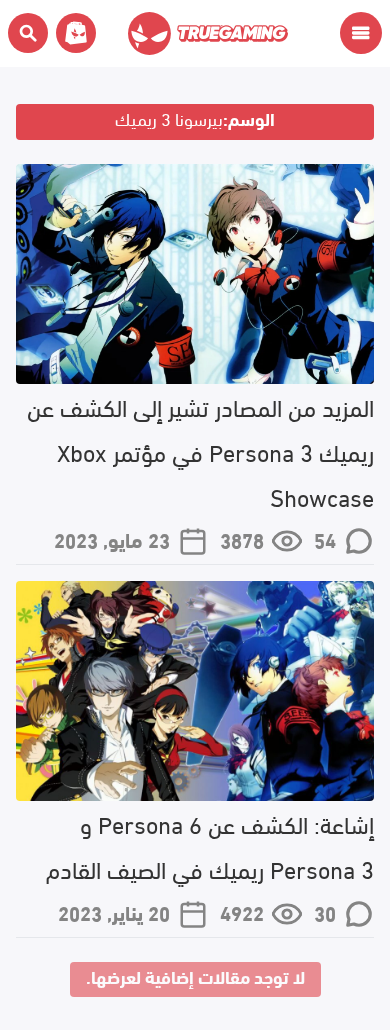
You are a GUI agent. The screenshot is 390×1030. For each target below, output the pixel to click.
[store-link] (72, 33)
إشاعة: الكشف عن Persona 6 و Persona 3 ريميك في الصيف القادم (210, 845)
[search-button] (28, 33)
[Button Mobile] (361, 33)
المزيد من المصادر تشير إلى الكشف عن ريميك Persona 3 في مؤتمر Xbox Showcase (200, 450)
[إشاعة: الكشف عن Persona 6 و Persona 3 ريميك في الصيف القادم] (195, 691)
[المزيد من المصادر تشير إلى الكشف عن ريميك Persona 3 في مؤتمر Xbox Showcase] (195, 274)
